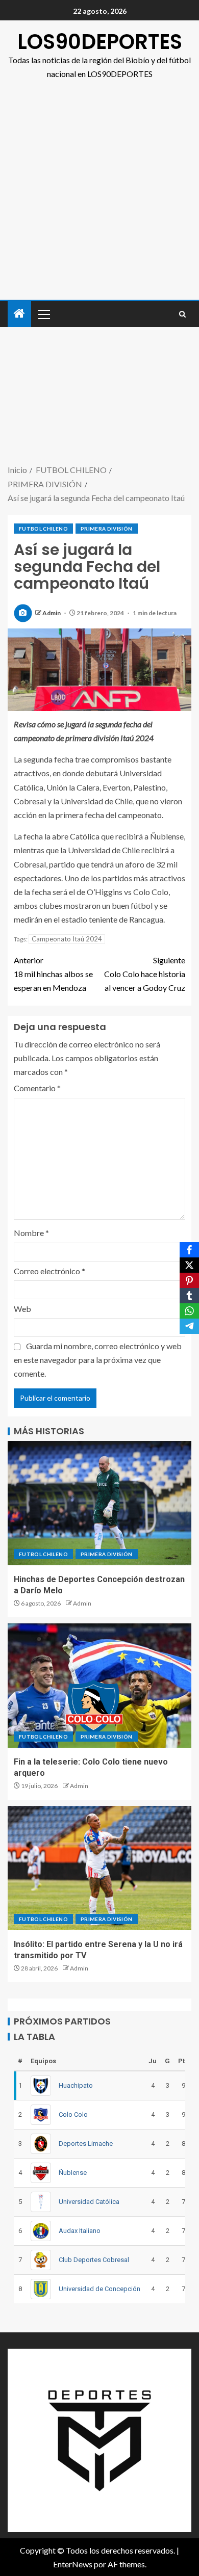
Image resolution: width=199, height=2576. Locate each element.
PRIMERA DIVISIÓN (107, 529)
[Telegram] (189, 1326)
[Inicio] (19, 314)
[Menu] (43, 314)
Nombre (31, 1233)
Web (22, 1309)
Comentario (37, 1088)
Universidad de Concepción (99, 2289)
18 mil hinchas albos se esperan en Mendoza (53, 974)
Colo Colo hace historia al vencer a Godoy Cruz (145, 974)
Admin (52, 613)
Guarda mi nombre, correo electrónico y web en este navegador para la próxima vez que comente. (98, 1360)
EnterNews (73, 2564)
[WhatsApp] (189, 1311)
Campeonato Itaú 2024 (67, 939)
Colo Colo (73, 2114)
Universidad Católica (89, 2202)
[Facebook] (189, 1250)
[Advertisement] (99, 195)
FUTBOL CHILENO (43, 529)
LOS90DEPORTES (100, 42)
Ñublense (73, 2173)
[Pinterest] (189, 1280)
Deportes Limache (86, 2144)
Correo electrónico (49, 1271)
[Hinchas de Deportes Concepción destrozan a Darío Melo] (99, 1503)
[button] (43, 314)
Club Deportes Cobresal (94, 2260)
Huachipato (76, 2085)
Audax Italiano (80, 2231)
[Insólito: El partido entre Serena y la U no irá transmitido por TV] (99, 1868)
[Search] (182, 314)
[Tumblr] (189, 1296)
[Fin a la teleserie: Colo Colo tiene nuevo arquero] (99, 1686)
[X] (189, 1265)
